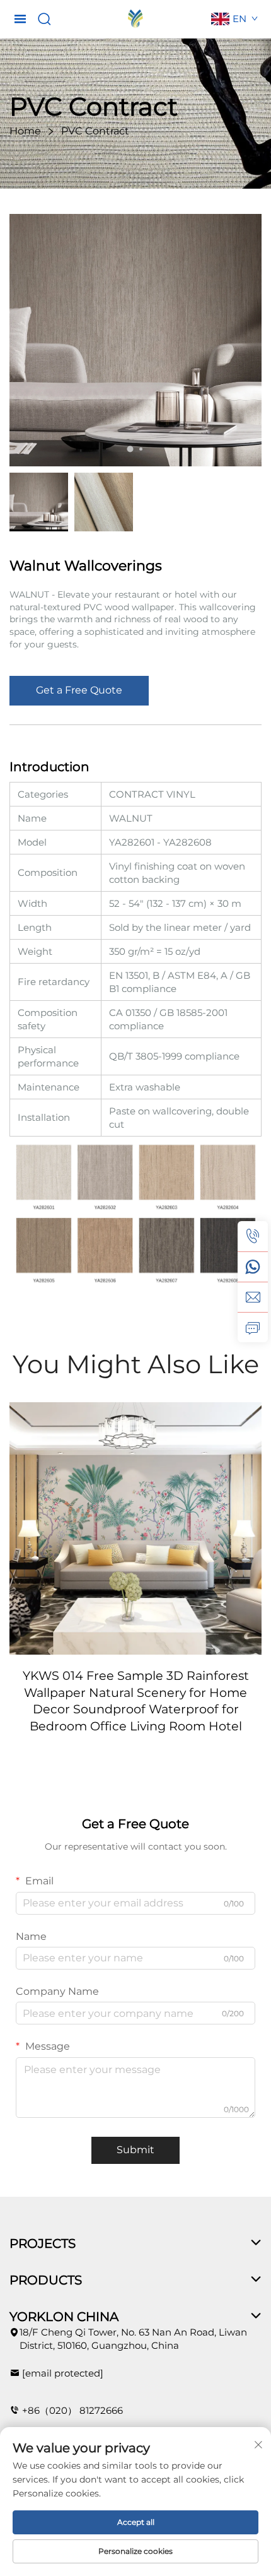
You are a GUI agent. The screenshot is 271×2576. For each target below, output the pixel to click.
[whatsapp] (253, 1267)
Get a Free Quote (79, 690)
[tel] (253, 1236)
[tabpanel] (135, 340)
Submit (135, 2150)
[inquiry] (253, 1327)
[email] (253, 1297)
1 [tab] (130, 449)
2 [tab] (141, 449)
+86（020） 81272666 (72, 2410)
